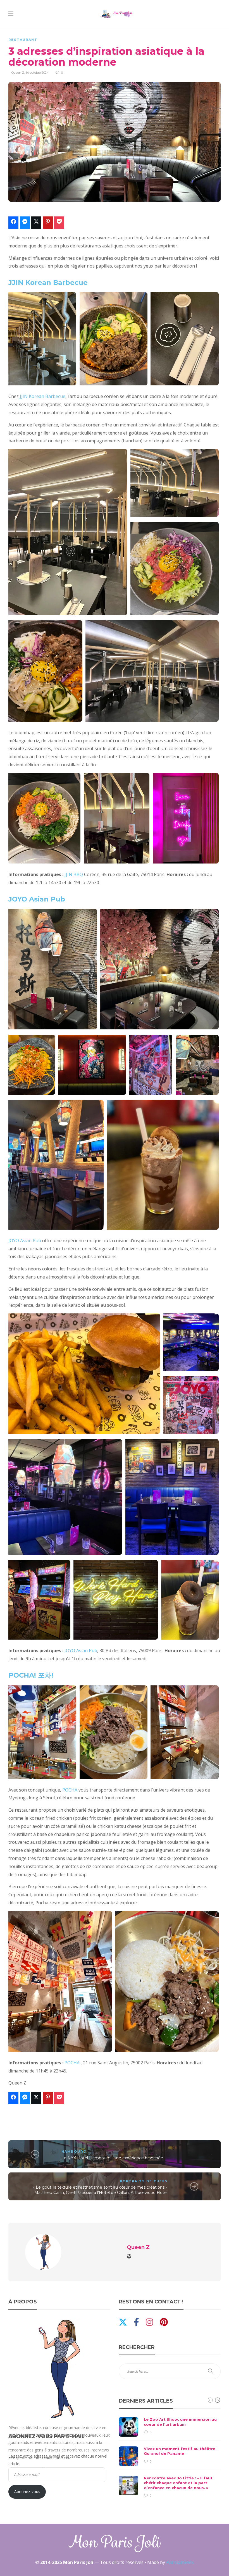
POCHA (70, 1790)
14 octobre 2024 (37, 73)
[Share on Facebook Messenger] (25, 223)
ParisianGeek (180, 2562)
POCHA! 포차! (31, 1675)
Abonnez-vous (27, 2492)
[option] (170, 2458)
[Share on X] (36, 223)
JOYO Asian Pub (37, 899)
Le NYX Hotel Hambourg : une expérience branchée (112, 2158)
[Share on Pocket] (59, 223)
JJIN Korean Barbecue (48, 282)
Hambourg (74, 2152)
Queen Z (18, 73)
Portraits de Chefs (144, 2181)
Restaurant (23, 40)
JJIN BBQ (74, 874)
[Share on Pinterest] (48, 223)
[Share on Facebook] (13, 223)
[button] (41, 339)
